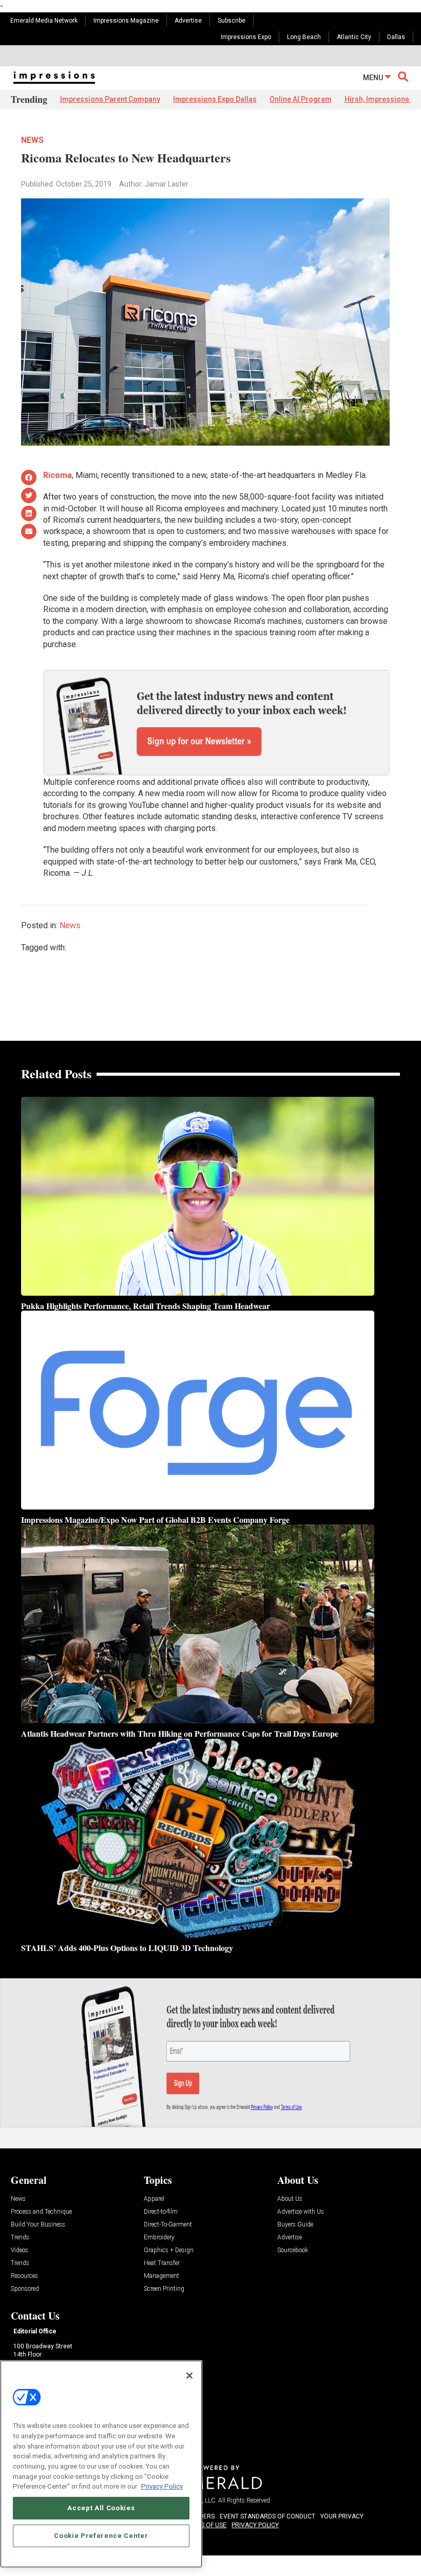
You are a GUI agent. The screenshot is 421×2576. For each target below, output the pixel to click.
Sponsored (25, 2289)
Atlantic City (354, 37)
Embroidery (159, 2238)
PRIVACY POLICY (255, 2525)
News (32, 140)
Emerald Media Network (44, 21)
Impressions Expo (246, 37)
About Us (290, 2199)
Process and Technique (41, 2212)
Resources (24, 2276)
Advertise (188, 21)
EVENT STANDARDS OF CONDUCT (267, 2516)
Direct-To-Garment (168, 2225)
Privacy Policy (162, 2486)
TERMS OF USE (205, 2525)
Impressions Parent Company (110, 99)
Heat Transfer (162, 2263)
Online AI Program (301, 99)
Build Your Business (38, 2225)
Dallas (396, 37)
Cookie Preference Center (101, 2536)
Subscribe (232, 21)
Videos (20, 2250)
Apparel (154, 2199)
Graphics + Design (169, 2250)
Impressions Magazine (126, 21)
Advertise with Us (301, 2212)
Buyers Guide (295, 2225)
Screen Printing (164, 2289)
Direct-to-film (161, 2212)
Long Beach (304, 37)
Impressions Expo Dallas (215, 99)
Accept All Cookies (101, 2508)
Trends (20, 2238)
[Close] (189, 2376)
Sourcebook (293, 2250)
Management (161, 2276)
